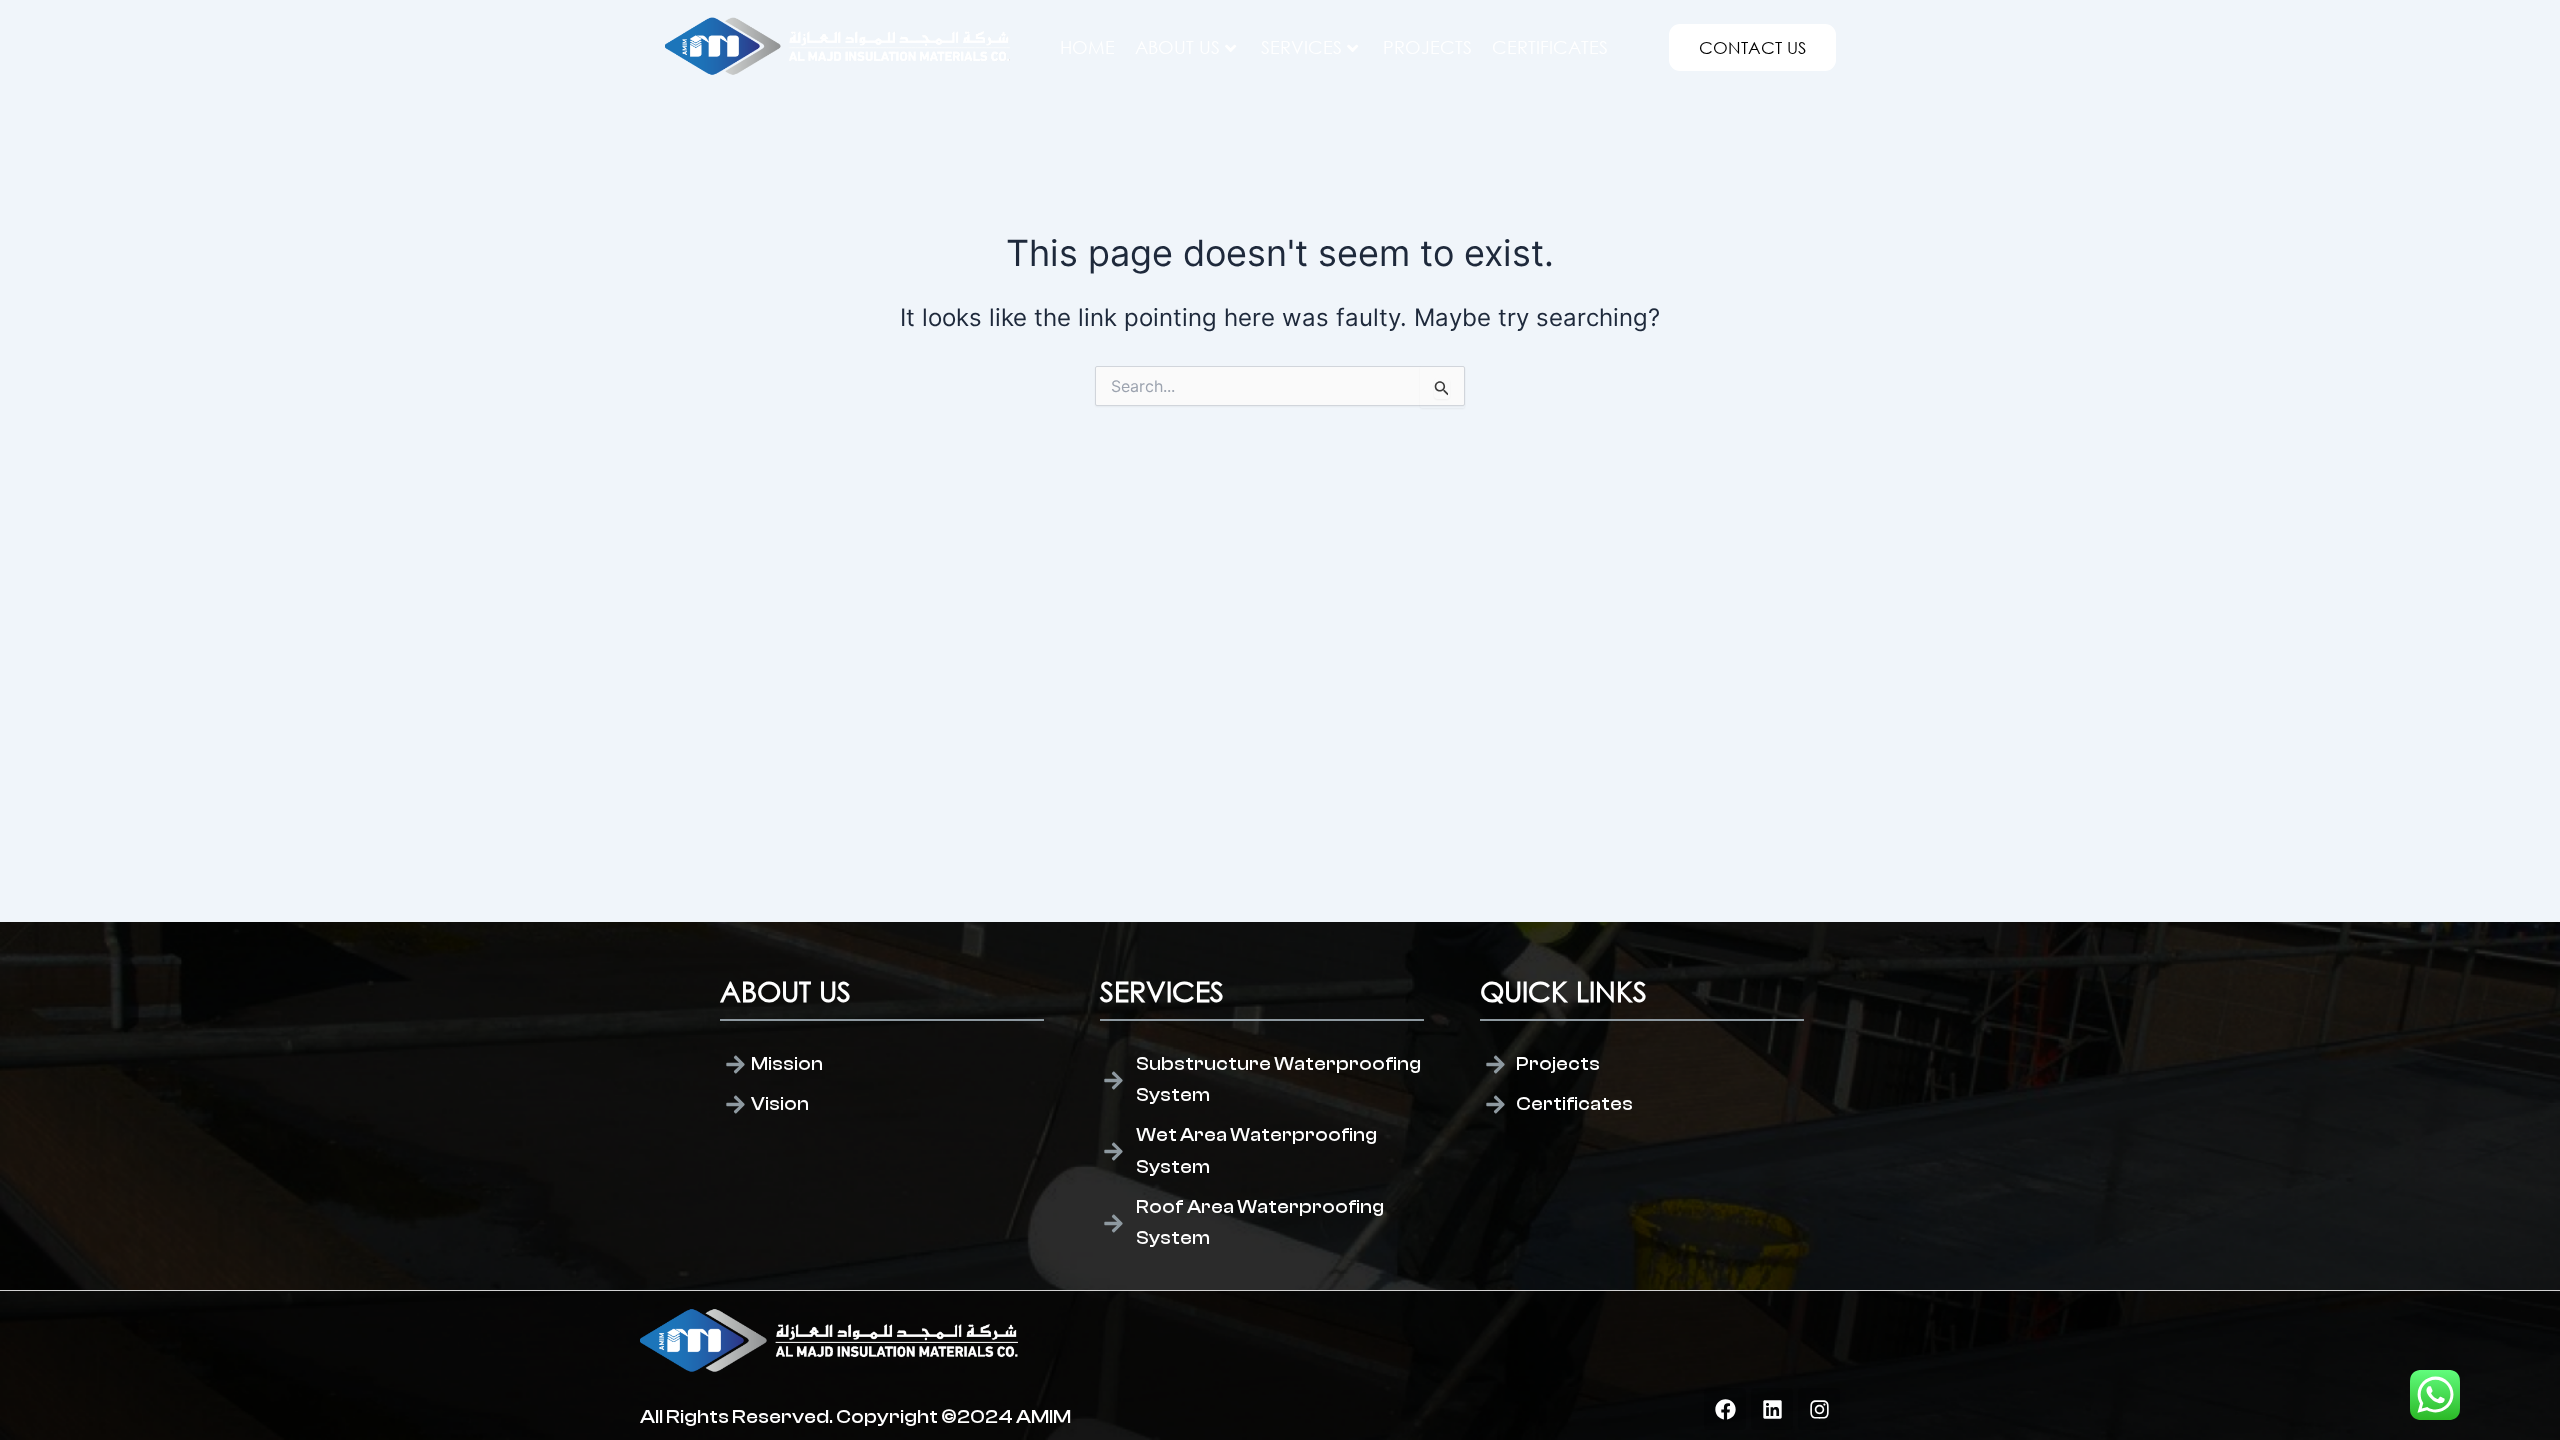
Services (1301, 47)
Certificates (1550, 47)
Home (1087, 47)
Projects (1427, 47)
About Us (1177, 47)
